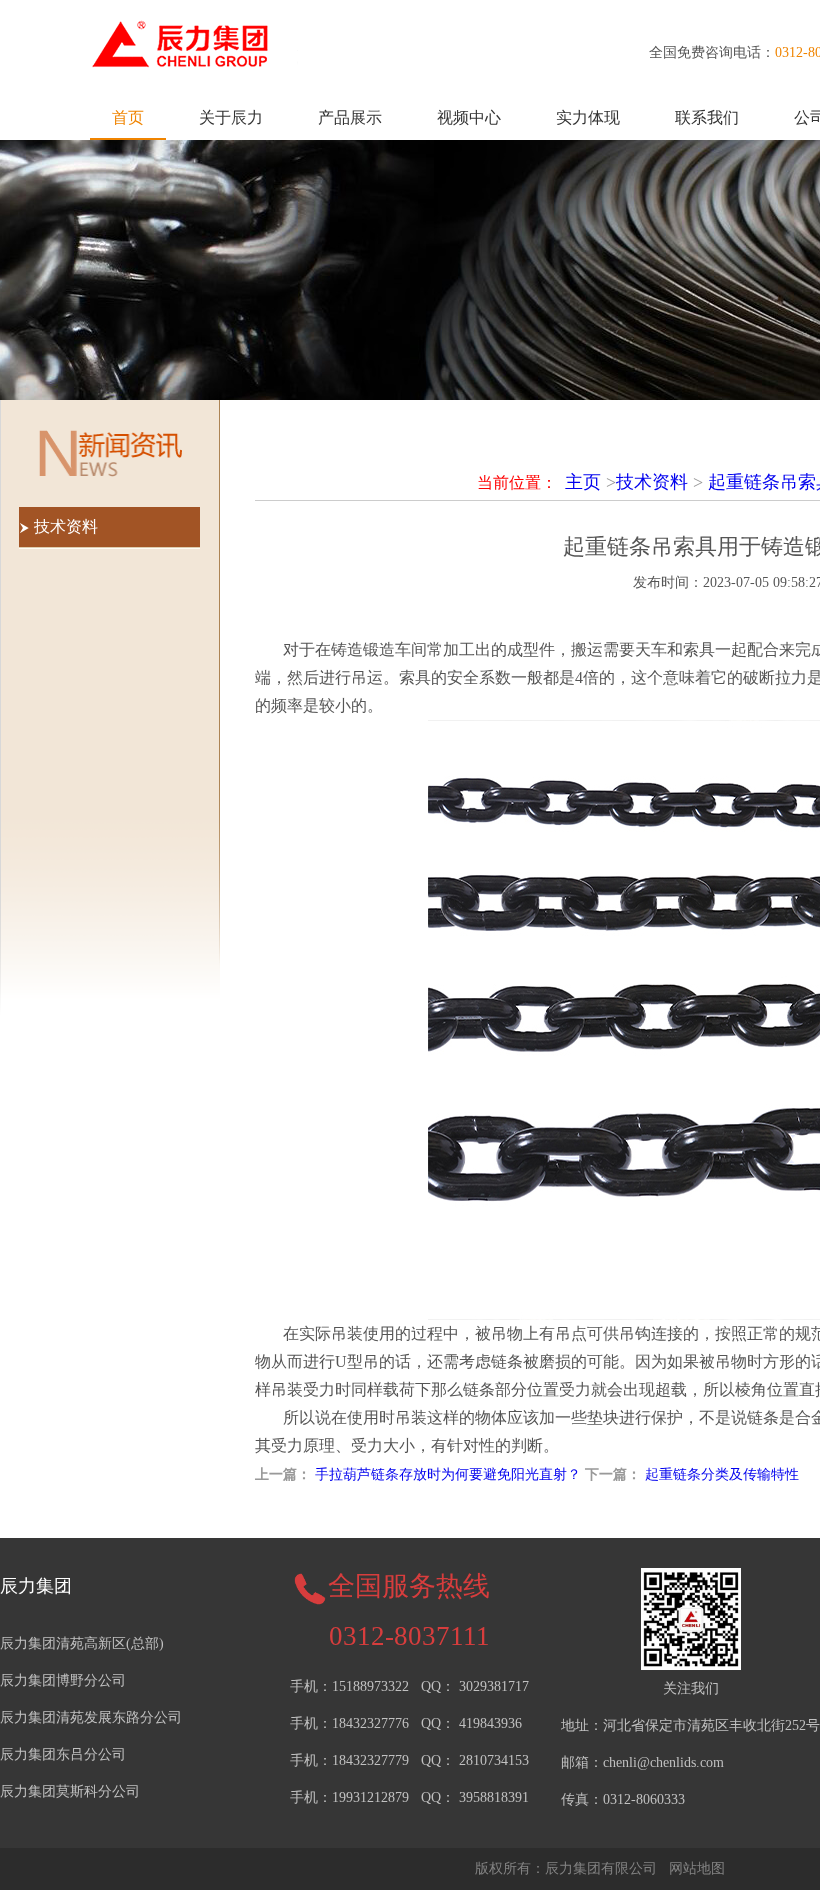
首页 (128, 117)
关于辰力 (231, 117)
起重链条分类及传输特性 (722, 1474)
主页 (583, 482)
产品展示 (350, 117)
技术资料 (652, 482)
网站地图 (697, 1868)
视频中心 (469, 117)
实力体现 (588, 117)
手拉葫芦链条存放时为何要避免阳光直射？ (448, 1474)
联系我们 (707, 117)
